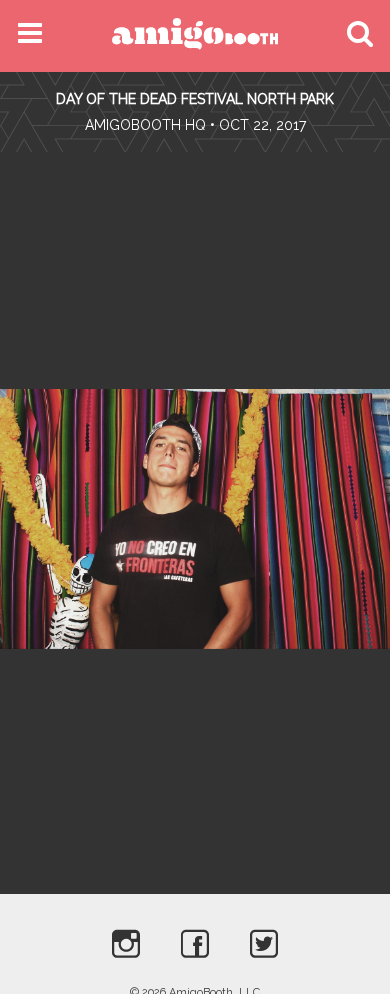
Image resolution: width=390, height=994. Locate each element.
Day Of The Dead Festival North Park (195, 99)
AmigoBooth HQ (145, 125)
